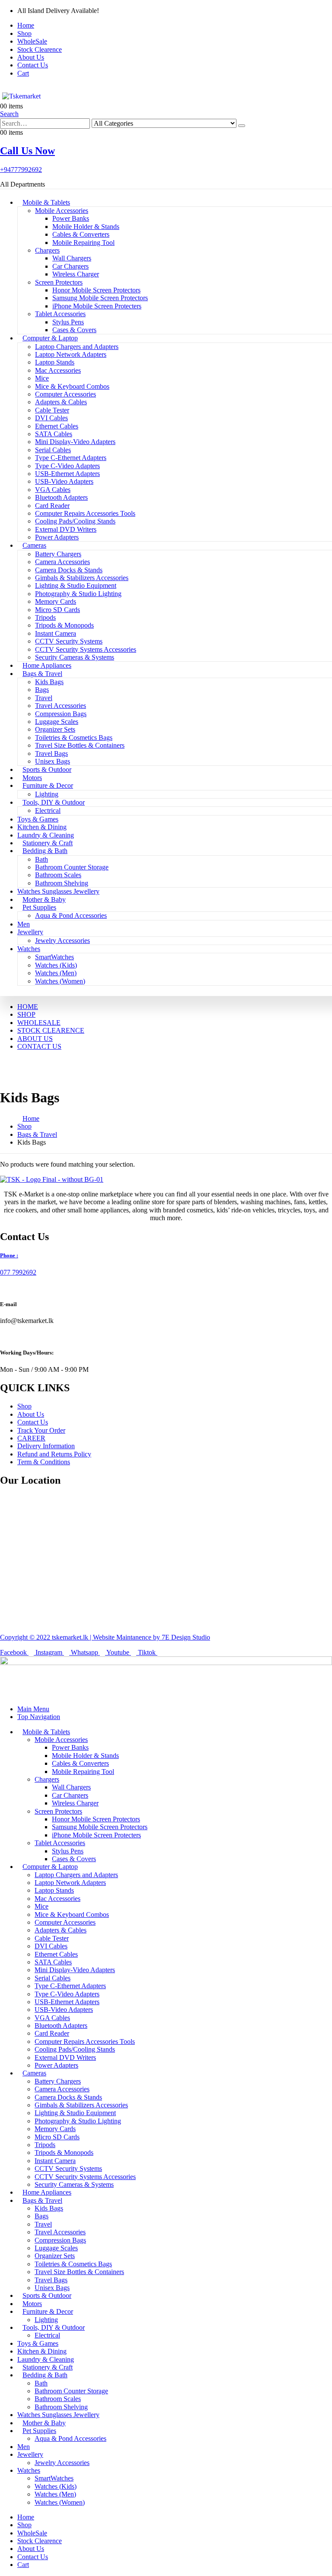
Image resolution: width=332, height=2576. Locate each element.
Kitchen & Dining (42, 827)
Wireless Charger (76, 274)
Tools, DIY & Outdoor (54, 802)
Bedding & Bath (45, 851)
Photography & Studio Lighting (78, 594)
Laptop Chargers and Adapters (77, 347)
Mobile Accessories (62, 211)
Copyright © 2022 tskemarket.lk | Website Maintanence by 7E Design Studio (105, 1637)
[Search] (242, 126)
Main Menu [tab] (33, 1709)
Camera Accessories (62, 562)
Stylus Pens (68, 322)
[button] (9, 114)
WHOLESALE (39, 1023)
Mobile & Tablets (46, 202)
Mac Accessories (58, 370)
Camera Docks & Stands (69, 570)
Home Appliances (47, 665)
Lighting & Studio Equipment (76, 585)
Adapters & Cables (61, 402)
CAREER (31, 1438)
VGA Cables (53, 490)
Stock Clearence (40, 49)
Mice (42, 378)
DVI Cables (51, 418)
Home (26, 25)
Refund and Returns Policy (54, 1454)
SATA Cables (54, 434)
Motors (32, 778)
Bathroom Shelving (62, 883)
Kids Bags (49, 682)
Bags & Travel (42, 674)
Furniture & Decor (48, 785)
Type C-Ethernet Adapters (71, 458)
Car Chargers (70, 266)
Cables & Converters (81, 234)
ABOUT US (35, 1039)
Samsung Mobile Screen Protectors (100, 298)
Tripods (45, 617)
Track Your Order (41, 1430)
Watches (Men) (56, 973)
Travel (44, 698)
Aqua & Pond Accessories (71, 915)
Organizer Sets (55, 729)
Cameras (34, 545)
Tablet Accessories (60, 314)
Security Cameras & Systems (75, 657)
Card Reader (52, 506)
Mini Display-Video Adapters (75, 442)
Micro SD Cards (57, 610)
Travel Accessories (61, 706)
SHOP (26, 1014)
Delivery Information (46, 1446)
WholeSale (32, 41)
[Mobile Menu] (3, 88)
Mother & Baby (44, 899)
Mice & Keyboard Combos (72, 386)
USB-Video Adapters (64, 481)
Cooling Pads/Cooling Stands (75, 521)
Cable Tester (52, 410)
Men (24, 924)
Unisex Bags (53, 761)
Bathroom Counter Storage (72, 867)
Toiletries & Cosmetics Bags (74, 738)
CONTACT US (39, 1046)
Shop (24, 33)
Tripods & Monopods (64, 625)
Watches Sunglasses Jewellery (58, 891)
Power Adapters (57, 537)
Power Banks (71, 218)
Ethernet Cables (57, 426)
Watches (29, 949)
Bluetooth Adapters (61, 497)
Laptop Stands (55, 362)
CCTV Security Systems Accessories (86, 649)
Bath (41, 859)
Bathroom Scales (58, 875)
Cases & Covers (74, 330)
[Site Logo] (24, 96)
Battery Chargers (58, 554)
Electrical (48, 811)
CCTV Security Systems (69, 641)
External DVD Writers (66, 529)
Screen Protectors (59, 282)
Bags (42, 690)
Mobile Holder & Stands (86, 227)
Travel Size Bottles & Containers (80, 745)
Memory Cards (56, 601)
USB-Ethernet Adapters (67, 474)
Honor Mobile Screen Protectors (96, 290)
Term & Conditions (44, 1462)
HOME (28, 1007)
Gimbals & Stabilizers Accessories (82, 578)
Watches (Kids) (56, 965)
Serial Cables (53, 450)
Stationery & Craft (48, 843)
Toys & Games (38, 819)
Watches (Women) (60, 981)
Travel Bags (51, 753)
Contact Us (33, 65)
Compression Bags (61, 714)
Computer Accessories (65, 394)
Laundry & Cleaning (46, 835)
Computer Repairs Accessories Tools (85, 513)
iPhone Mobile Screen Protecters (97, 306)
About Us (31, 57)
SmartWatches (54, 957)
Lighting (47, 794)
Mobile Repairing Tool (83, 243)
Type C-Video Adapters (67, 466)
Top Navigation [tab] (39, 1717)
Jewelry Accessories (62, 941)
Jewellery (30, 932)
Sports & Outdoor (47, 769)
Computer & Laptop (50, 338)
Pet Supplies (39, 907)
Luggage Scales (57, 722)
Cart (23, 73)
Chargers (47, 250)
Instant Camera (56, 633)
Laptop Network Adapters (71, 354)
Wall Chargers (72, 258)
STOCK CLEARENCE (51, 1030)
